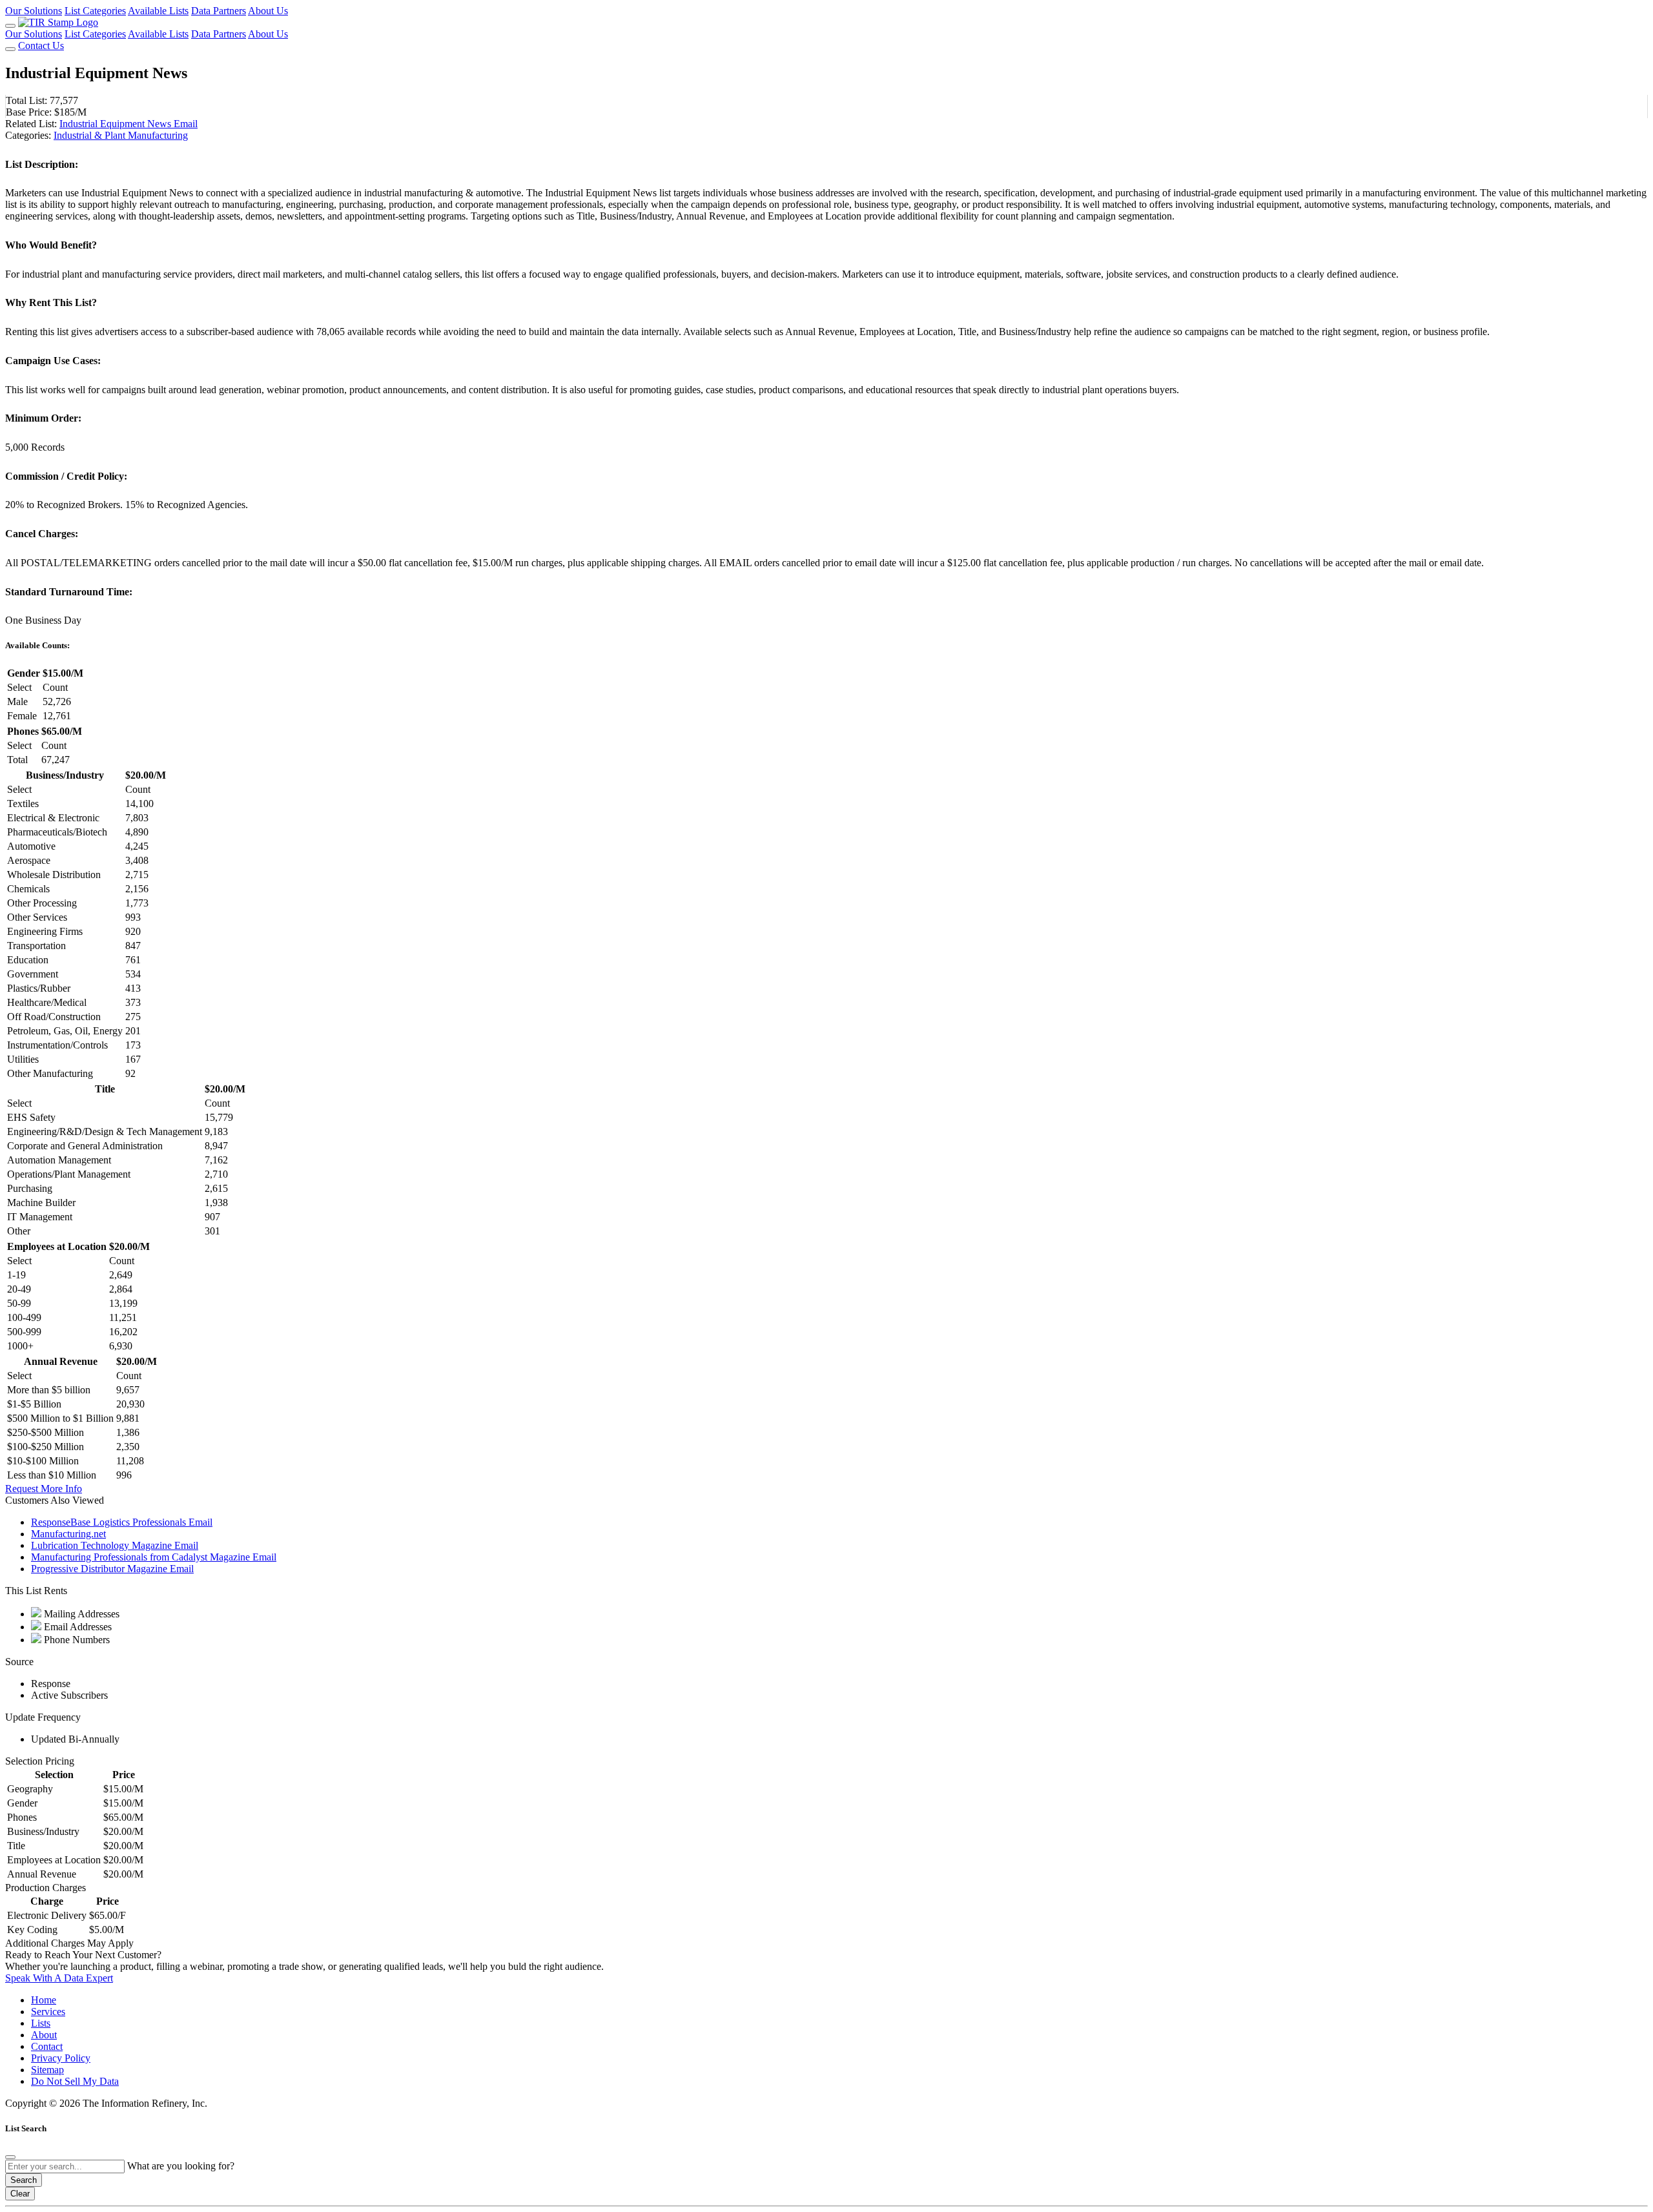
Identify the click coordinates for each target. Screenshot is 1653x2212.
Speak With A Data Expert (59, 1978)
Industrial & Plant (91, 135)
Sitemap (47, 2070)
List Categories (95, 11)
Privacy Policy (61, 2058)
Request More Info (44, 1489)
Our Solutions (34, 11)
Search (24, 2180)
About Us (268, 11)
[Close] (10, 2157)
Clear (20, 2194)
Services (48, 2012)
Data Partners (219, 11)
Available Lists (158, 11)
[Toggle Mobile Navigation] (10, 26)
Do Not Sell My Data (75, 2081)
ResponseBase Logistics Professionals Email (122, 1522)
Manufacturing (158, 135)
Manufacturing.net (68, 1534)
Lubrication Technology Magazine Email (115, 1545)
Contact (47, 2046)
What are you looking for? (181, 2166)
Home (44, 2000)
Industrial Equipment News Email (128, 124)
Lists (41, 2023)
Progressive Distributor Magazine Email (112, 1569)
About (44, 2035)
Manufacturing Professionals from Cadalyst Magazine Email (154, 1557)
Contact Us (41, 46)
